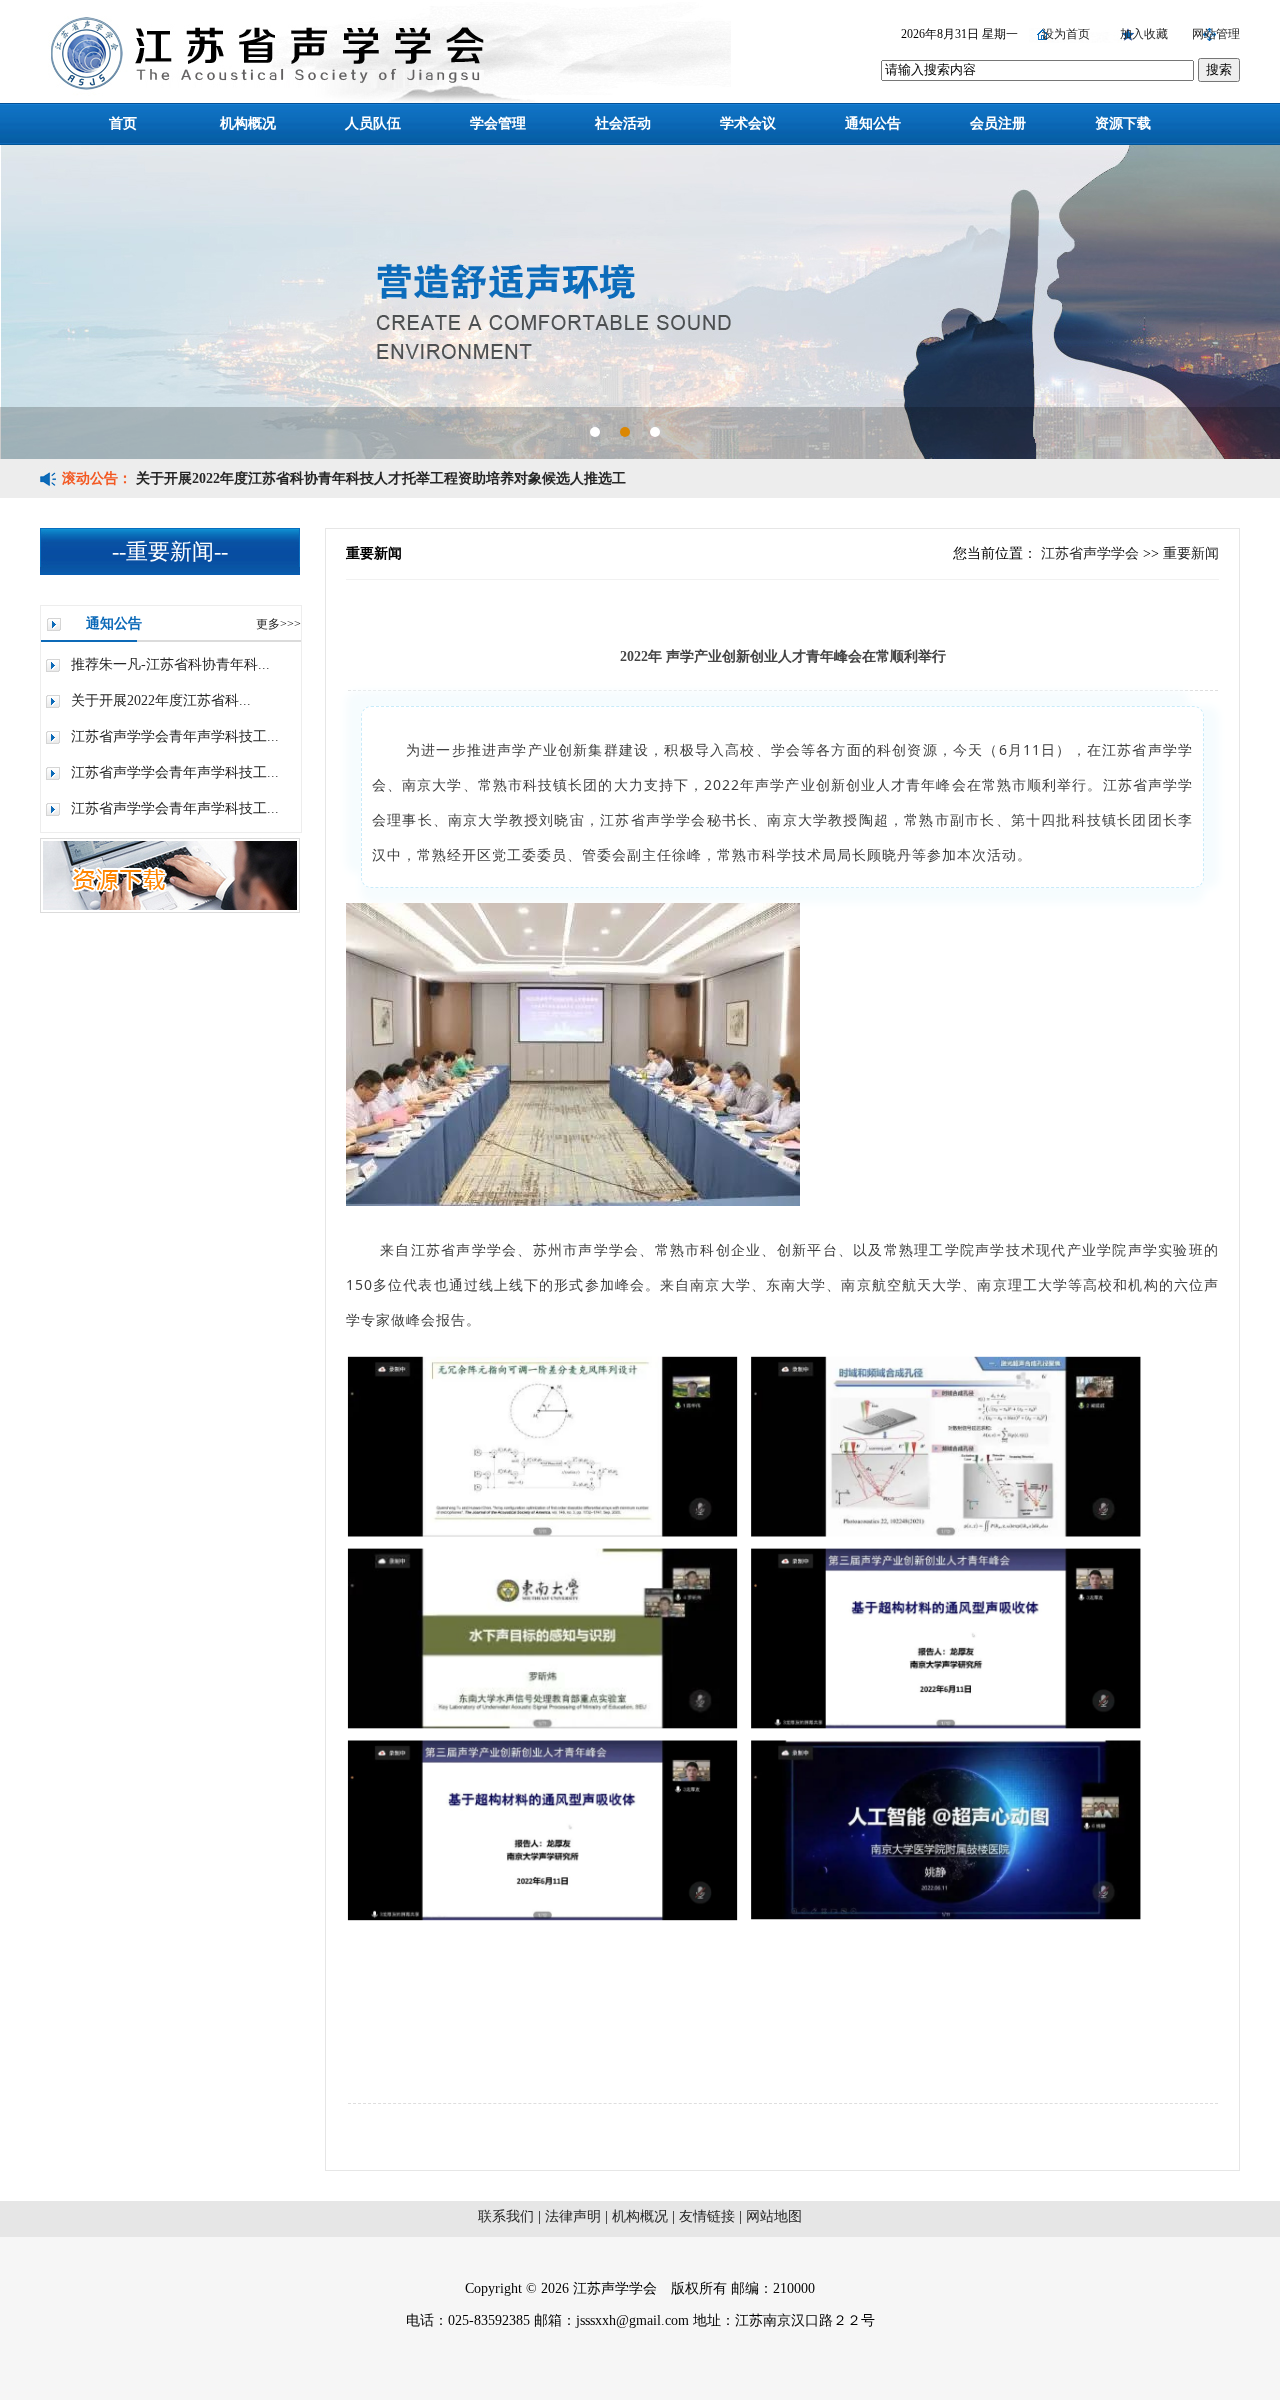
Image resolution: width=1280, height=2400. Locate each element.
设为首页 (1067, 34)
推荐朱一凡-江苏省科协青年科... (170, 664)
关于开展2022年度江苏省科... (161, 700)
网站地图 (774, 2216)
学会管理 (498, 123)
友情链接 (709, 2216)
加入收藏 (1145, 34)
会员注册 (998, 123)
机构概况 (248, 123)
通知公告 (873, 123)
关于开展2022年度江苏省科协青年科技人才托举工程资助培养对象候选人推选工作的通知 (381, 496)
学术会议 (748, 123)
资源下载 (1123, 123)
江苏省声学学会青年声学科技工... (175, 736)
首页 (123, 123)
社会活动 (623, 123)
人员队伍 (373, 123)
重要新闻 (1191, 553)
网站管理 (1216, 34)
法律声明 (575, 2216)
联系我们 (508, 2216)
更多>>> (278, 624)
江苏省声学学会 (1090, 553)
